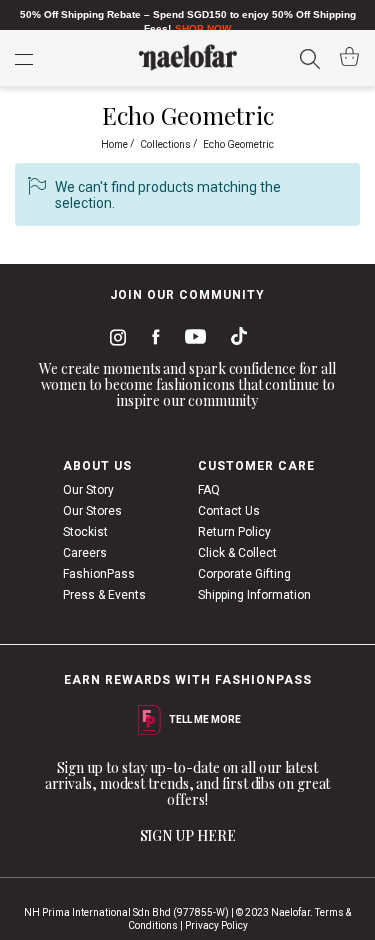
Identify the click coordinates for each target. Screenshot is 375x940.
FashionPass (99, 574)
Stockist (85, 532)
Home (115, 144)
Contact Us (229, 511)
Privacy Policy (216, 925)
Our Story (88, 490)
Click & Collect (237, 553)
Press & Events (104, 595)
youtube (192, 340)
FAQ (209, 490)
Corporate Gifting (244, 574)
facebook (151, 340)
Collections (166, 144)
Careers (85, 553)
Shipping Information (254, 595)
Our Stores (92, 511)
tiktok (234, 340)
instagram (114, 340)
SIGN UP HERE (188, 835)
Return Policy (234, 532)
